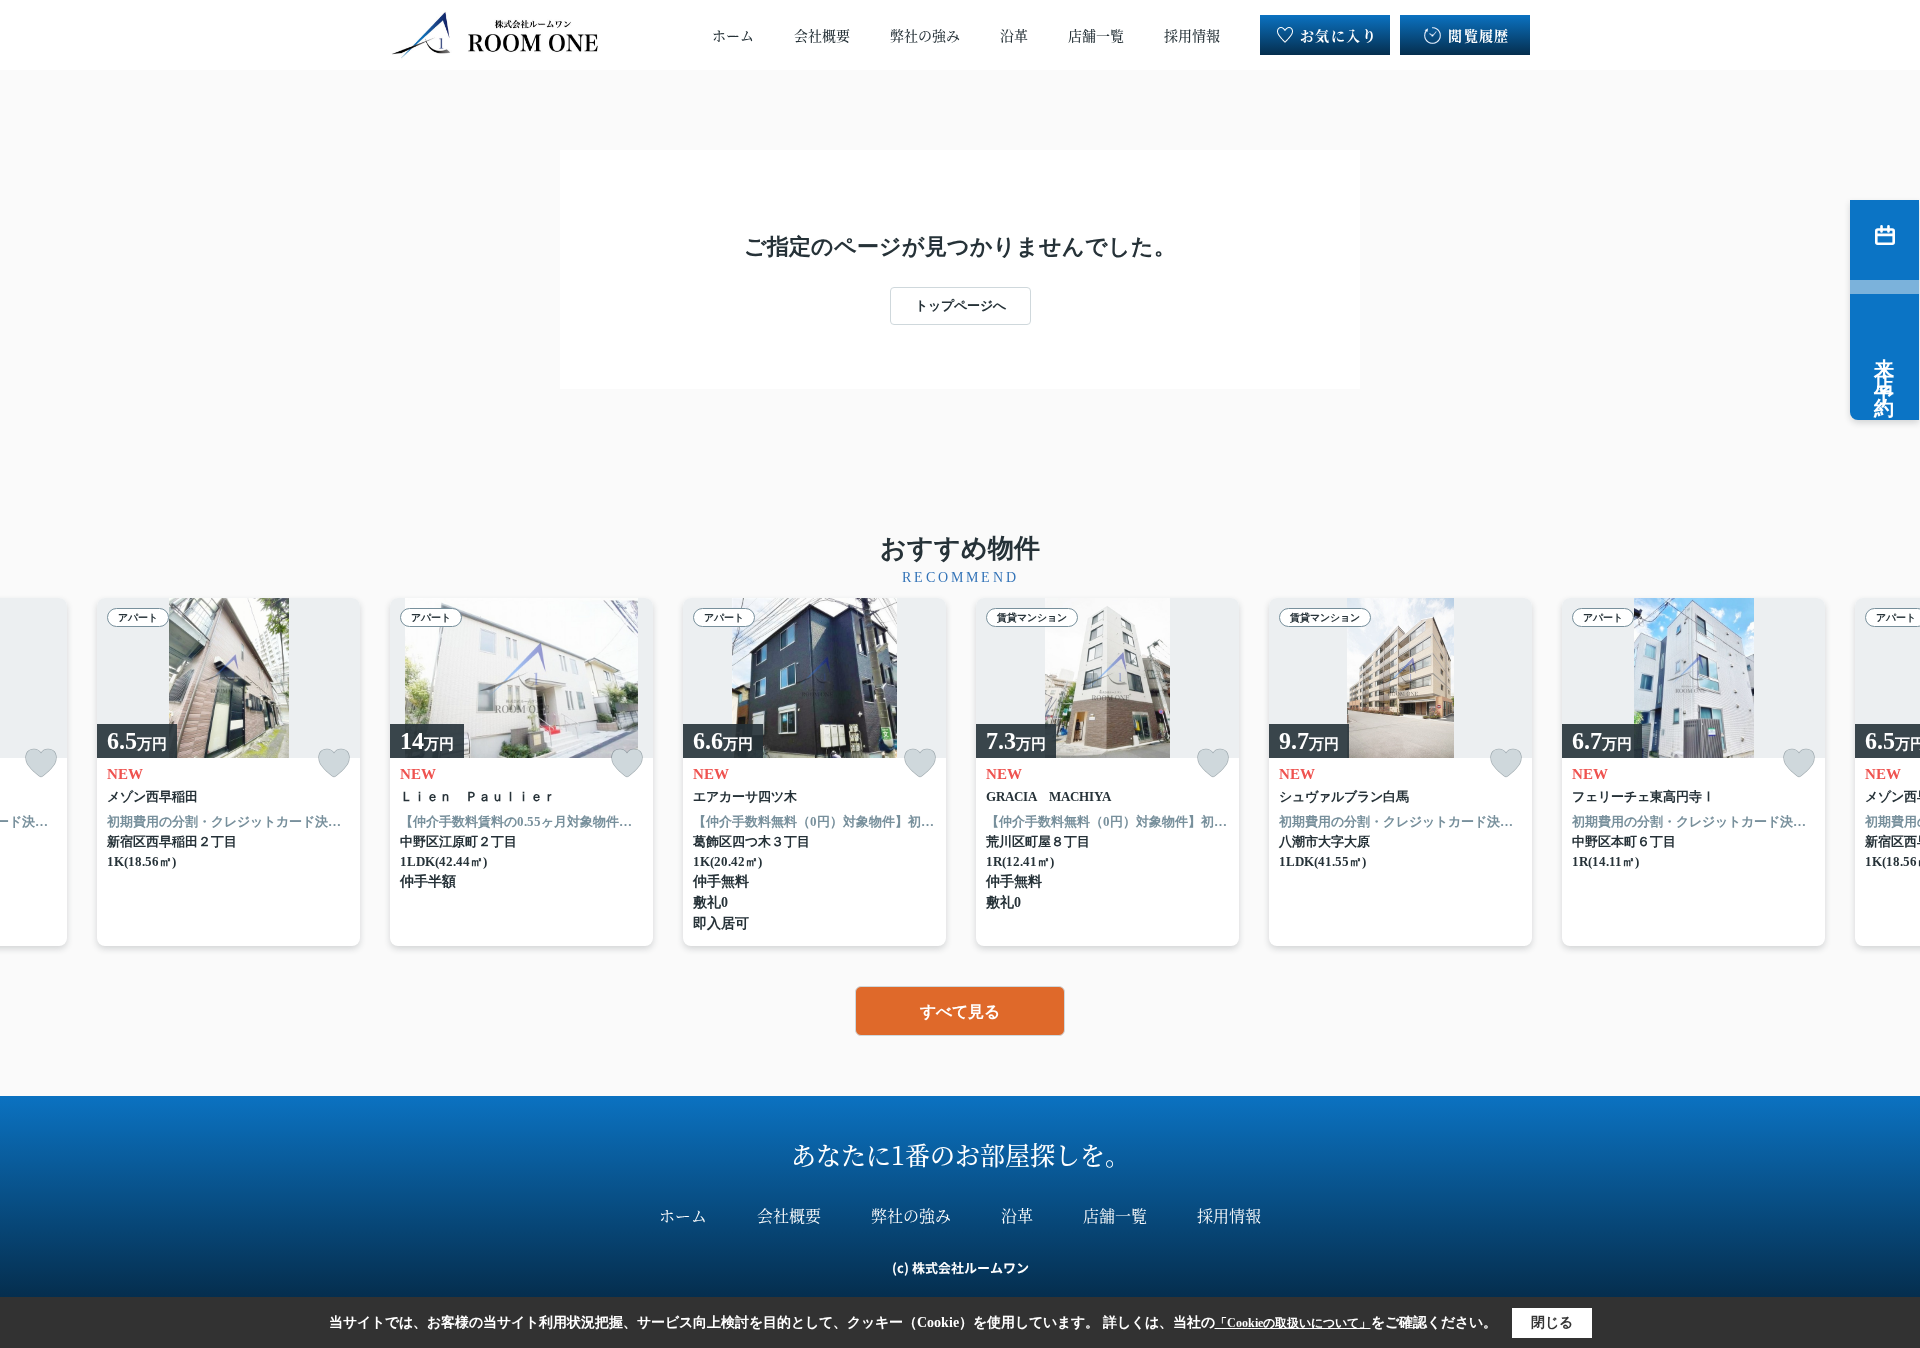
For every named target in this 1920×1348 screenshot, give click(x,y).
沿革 (1014, 35)
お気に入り (1338, 35)
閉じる (1552, 1322)
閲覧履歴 (1479, 35)
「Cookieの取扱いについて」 (1293, 1323)
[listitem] (521, 772)
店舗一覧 (1096, 35)
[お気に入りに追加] (41, 763)
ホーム (733, 35)
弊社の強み (925, 35)
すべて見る (960, 1011)
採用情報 (1192, 35)
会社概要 (822, 35)
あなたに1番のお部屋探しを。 (960, 1154)
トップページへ (960, 305)
